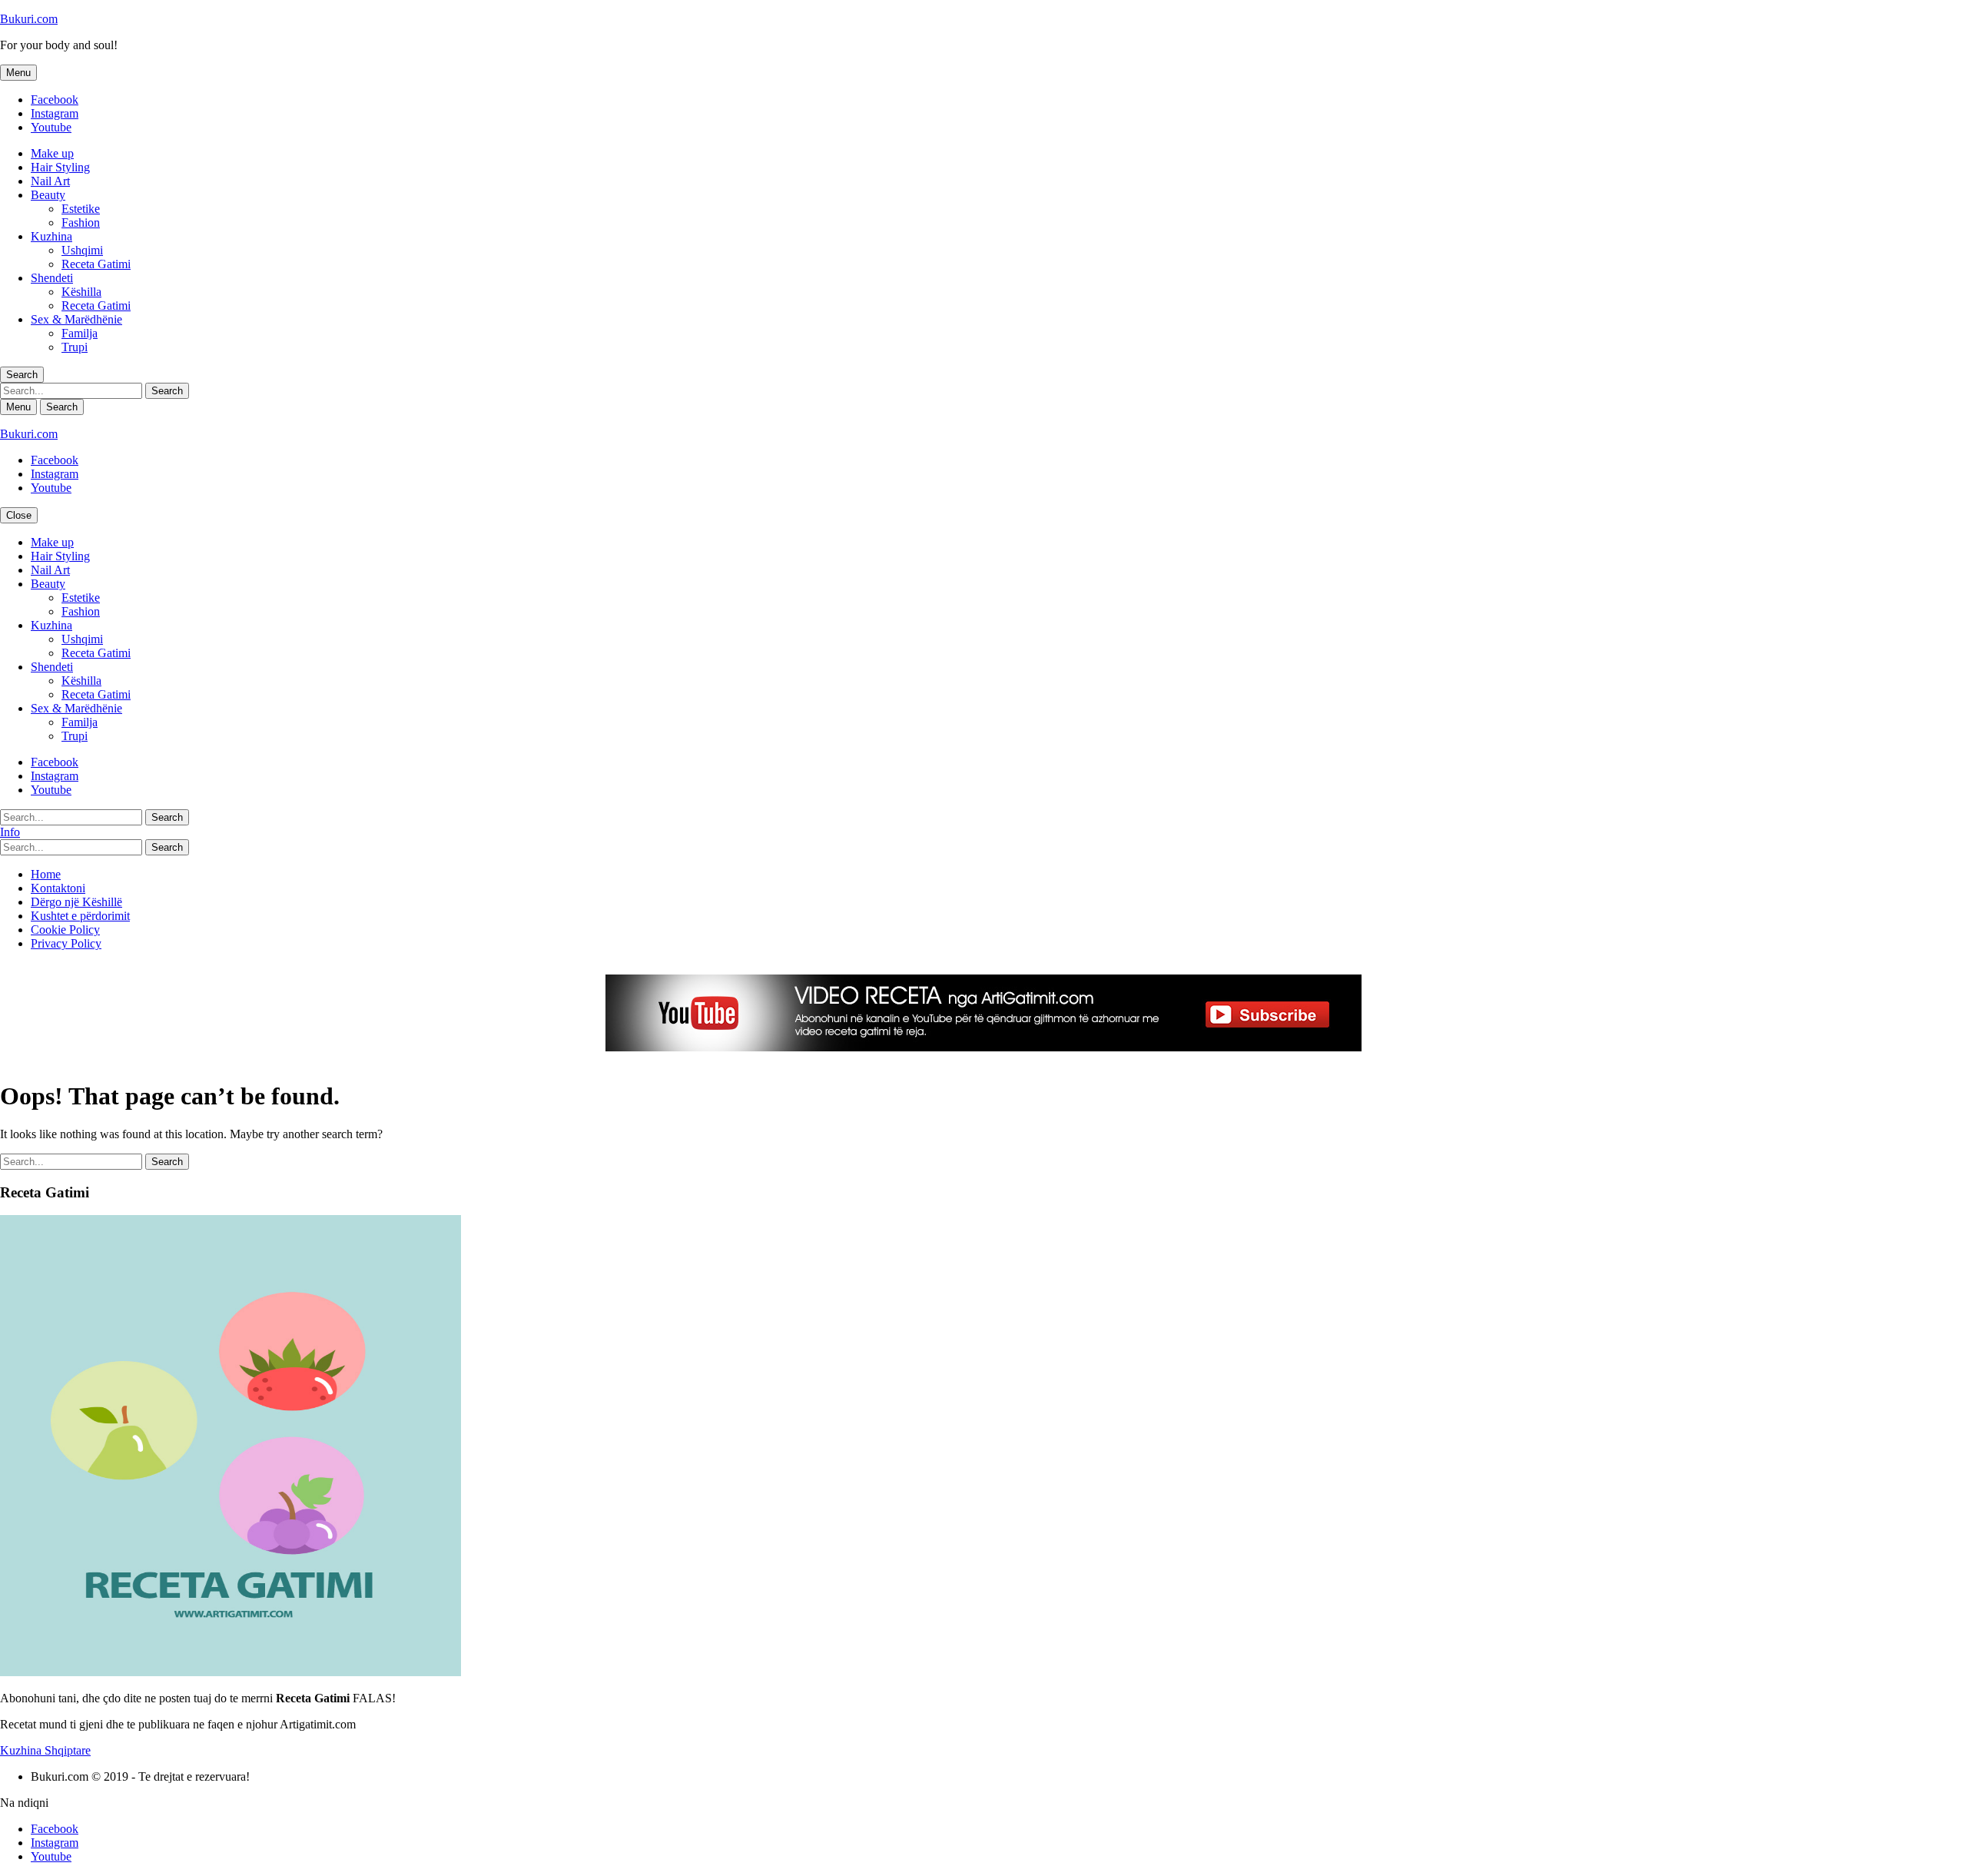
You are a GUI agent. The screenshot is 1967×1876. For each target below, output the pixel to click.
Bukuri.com (29, 19)
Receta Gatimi (96, 264)
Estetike (81, 209)
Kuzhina (51, 236)
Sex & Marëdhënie (76, 319)
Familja (80, 333)
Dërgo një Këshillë (76, 902)
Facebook (55, 100)
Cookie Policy (65, 930)
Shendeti (52, 278)
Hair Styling (60, 167)
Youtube (51, 127)
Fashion (81, 222)
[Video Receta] (983, 1047)
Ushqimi (82, 250)
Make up (52, 153)
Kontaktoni (58, 888)
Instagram (55, 113)
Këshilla (81, 292)
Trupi (75, 347)
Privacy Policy (66, 943)
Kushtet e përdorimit (80, 916)
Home (46, 874)
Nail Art (50, 181)
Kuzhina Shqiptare (45, 1750)
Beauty (48, 195)
